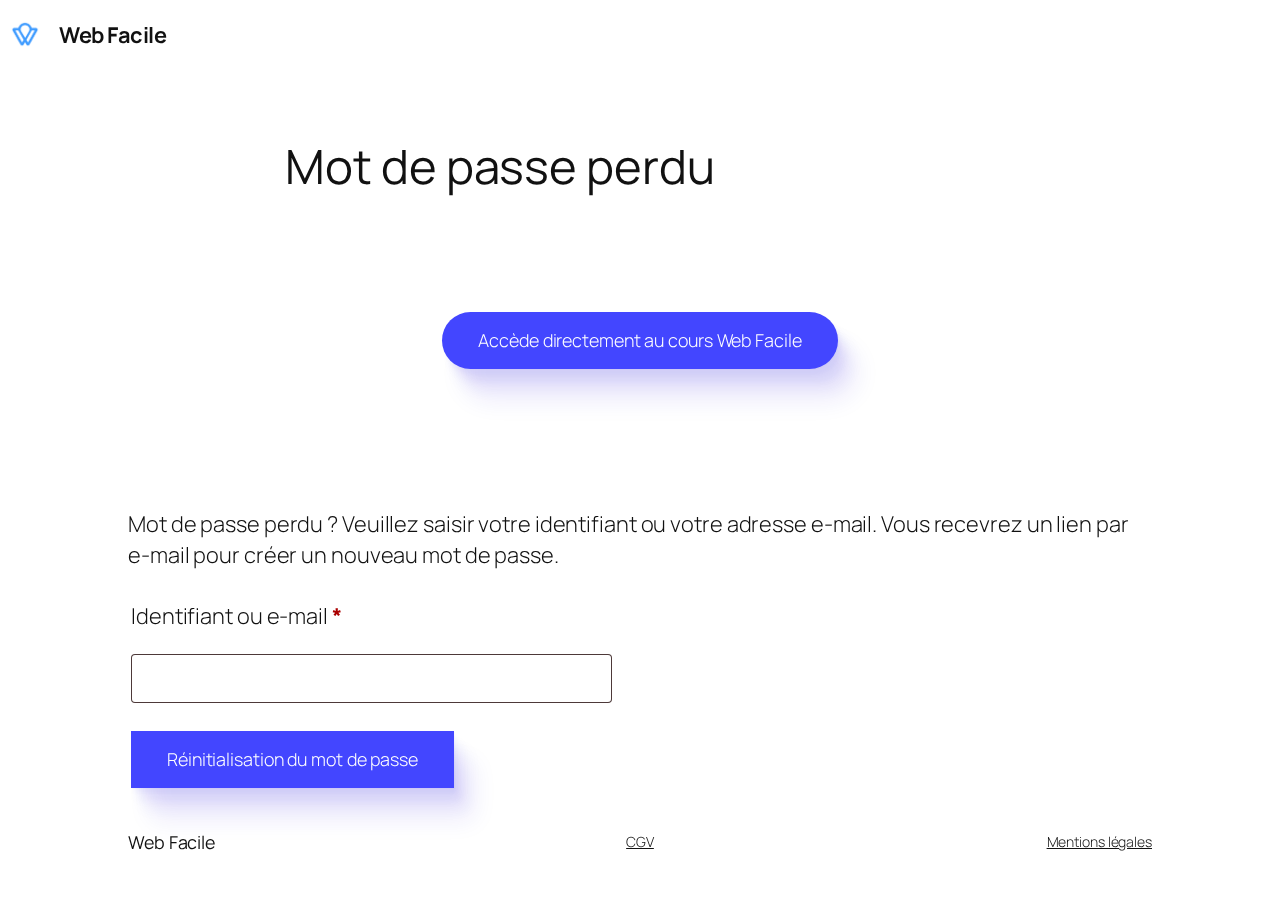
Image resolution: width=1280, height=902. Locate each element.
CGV (640, 841)
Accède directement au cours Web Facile (639, 340)
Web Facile (112, 35)
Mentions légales (1099, 841)
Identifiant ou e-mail (291, 615)
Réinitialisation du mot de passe (292, 759)
